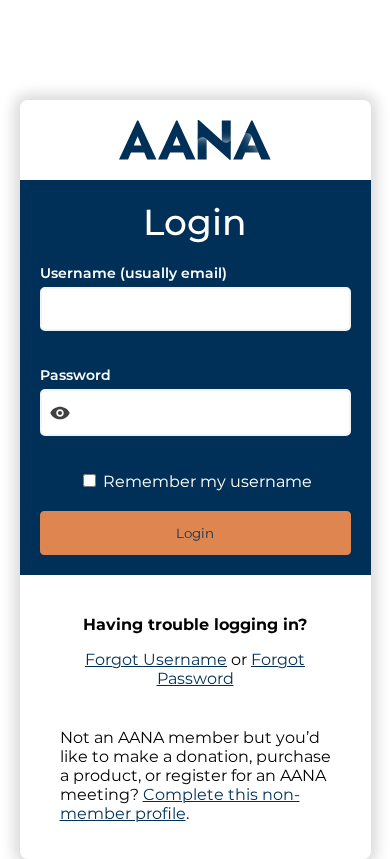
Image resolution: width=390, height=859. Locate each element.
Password (75, 375)
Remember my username (205, 481)
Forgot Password (231, 669)
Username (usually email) (133, 273)
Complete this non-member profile (180, 804)
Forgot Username (156, 659)
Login (195, 533)
